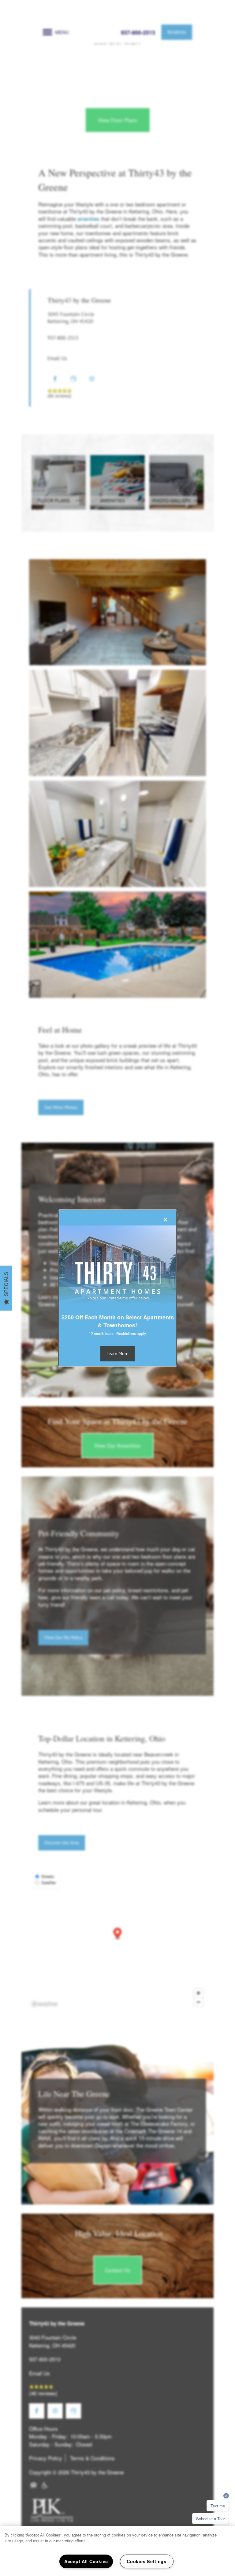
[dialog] (117, 1288)
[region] (117, 2551)
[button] (117, 1354)
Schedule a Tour (211, 2519)
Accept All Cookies (86, 2561)
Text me (218, 2506)
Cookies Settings (147, 2561)
